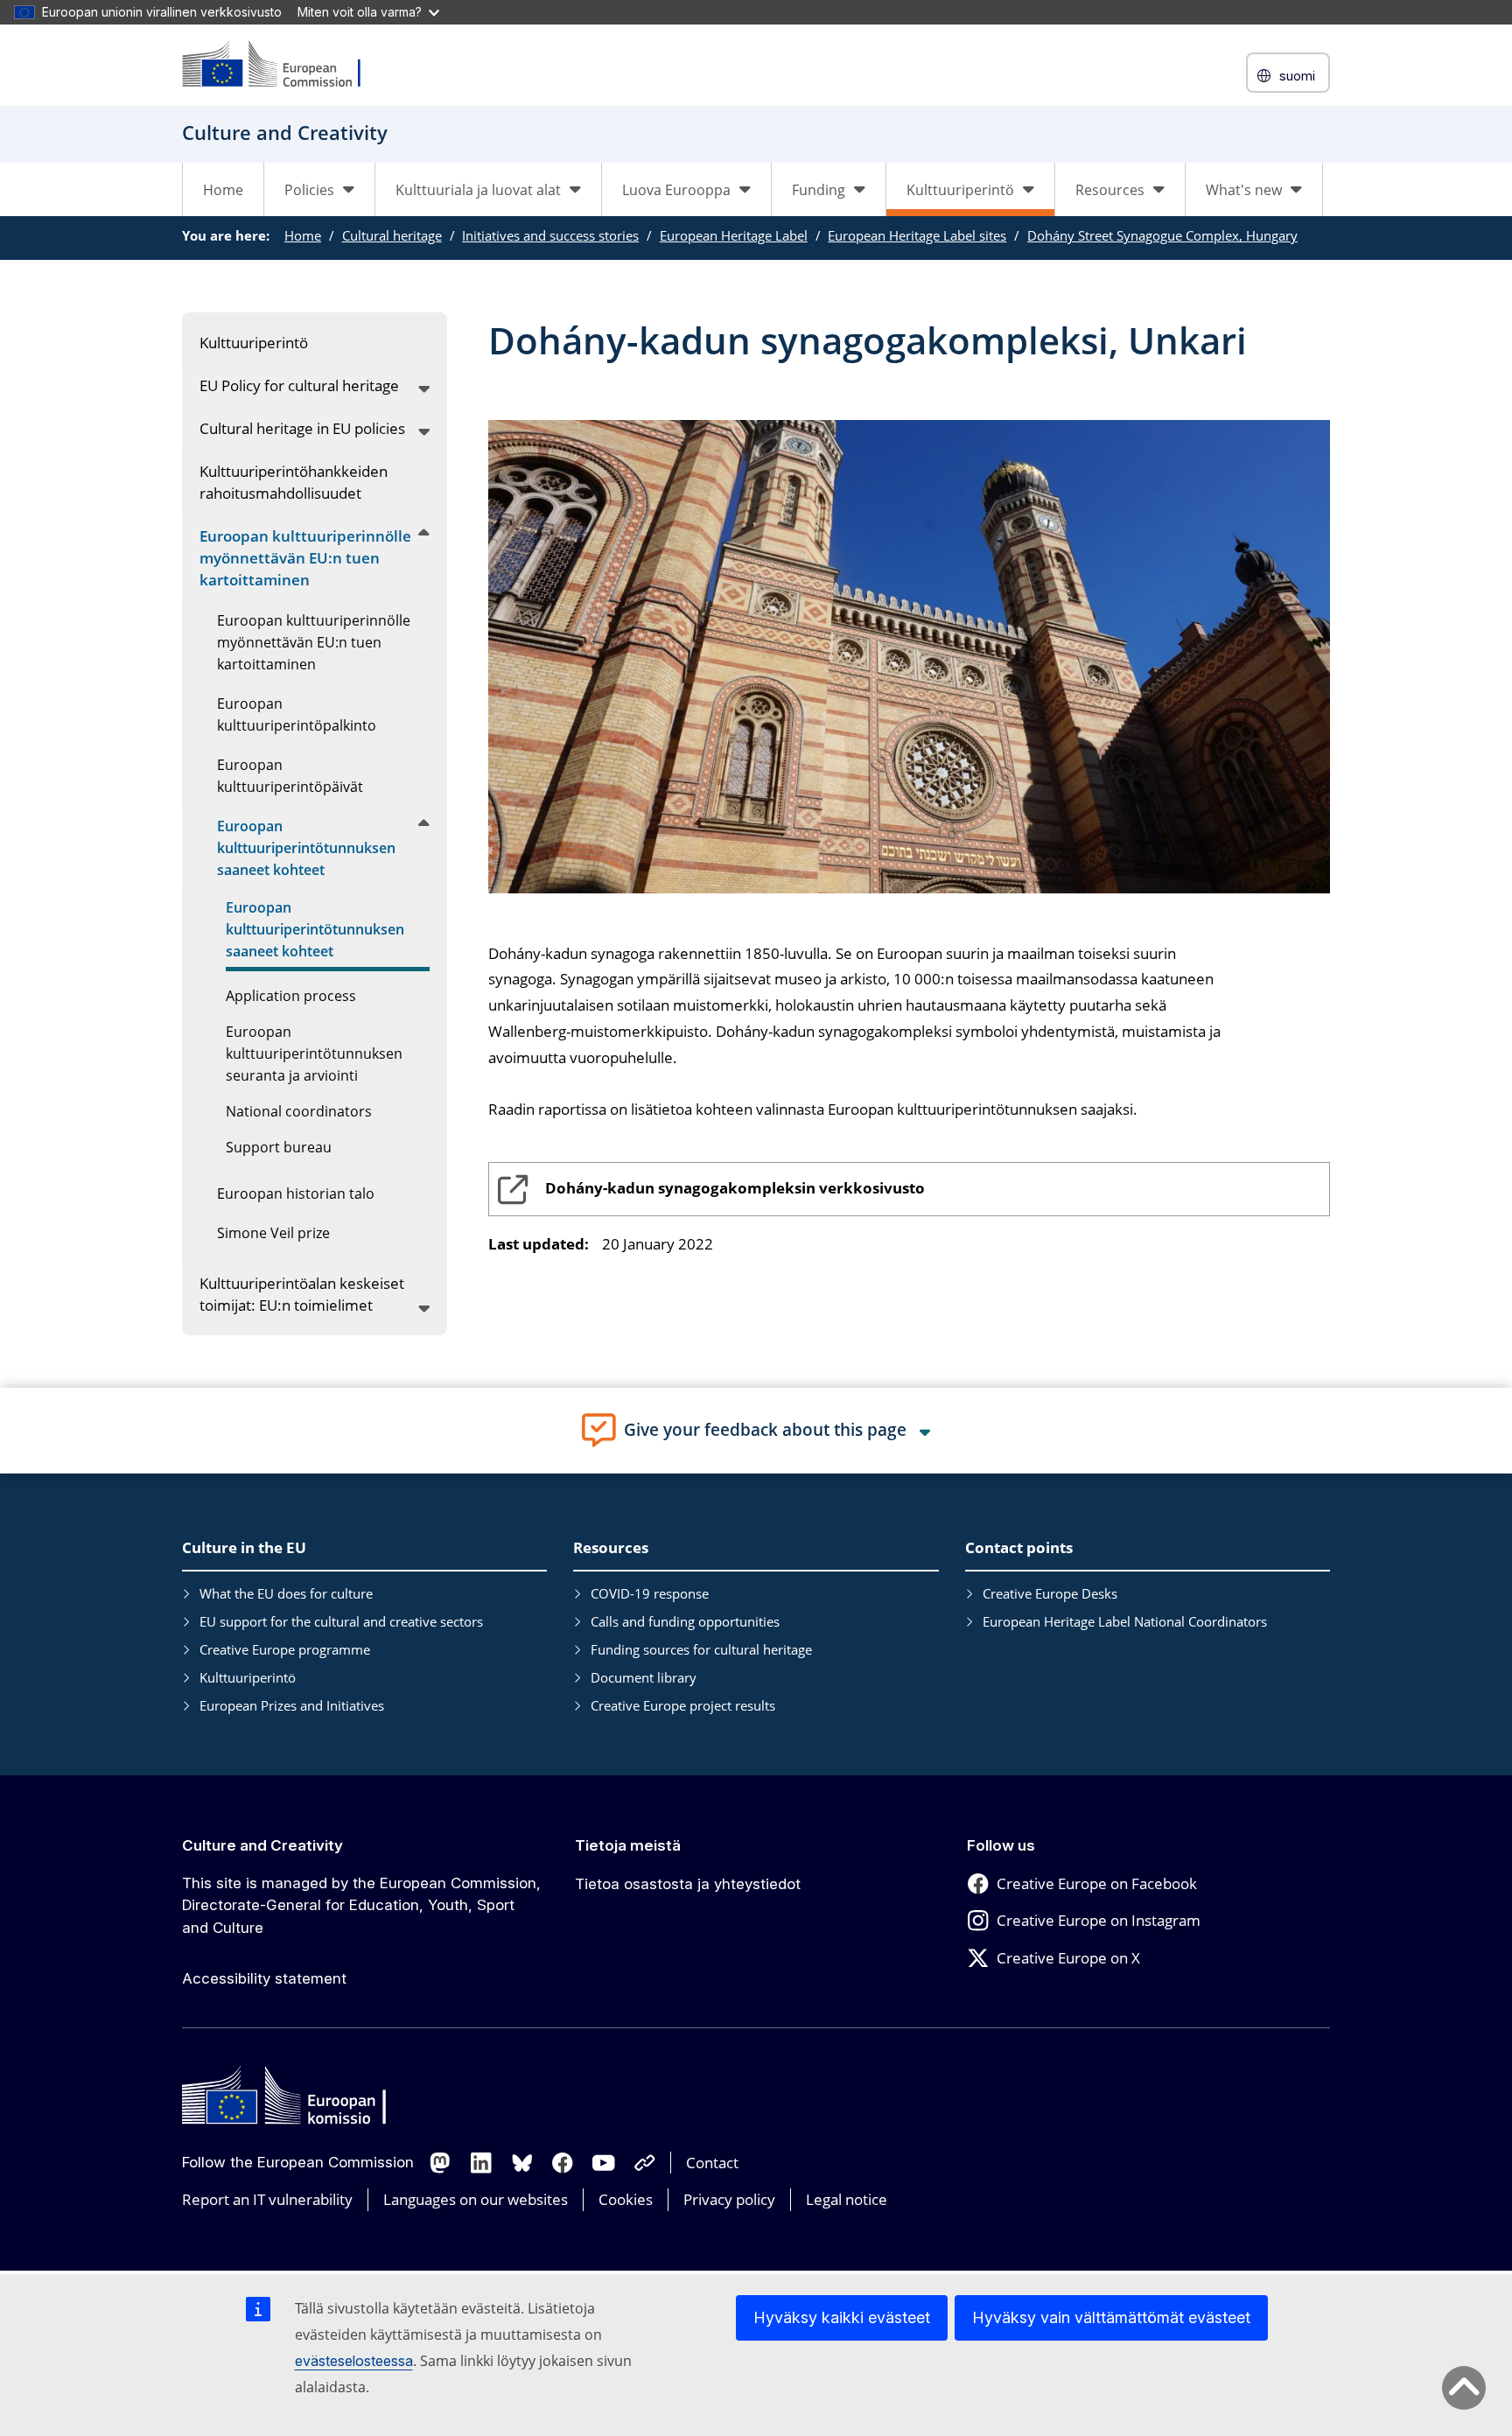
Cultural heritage (392, 235)
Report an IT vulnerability (267, 2199)
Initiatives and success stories (550, 235)
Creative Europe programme (285, 1649)
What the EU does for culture (286, 1593)
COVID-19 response (650, 1593)
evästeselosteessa (354, 2361)
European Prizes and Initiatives (292, 1705)
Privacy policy (729, 2199)
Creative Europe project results (683, 1705)
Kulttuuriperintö (248, 1677)
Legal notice (847, 2199)
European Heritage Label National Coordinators (1125, 1621)
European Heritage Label (734, 235)
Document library (644, 1677)
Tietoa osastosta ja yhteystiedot (688, 1884)
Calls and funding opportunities (685, 1621)
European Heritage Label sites (917, 235)
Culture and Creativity (262, 1845)
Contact (712, 2163)
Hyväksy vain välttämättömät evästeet (1111, 2317)
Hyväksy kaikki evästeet (842, 2317)
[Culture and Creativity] (283, 65)
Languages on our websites (476, 2199)
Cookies (626, 2199)
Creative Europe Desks (1050, 1593)
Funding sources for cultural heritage (701, 1649)
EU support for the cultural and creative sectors (341, 1621)
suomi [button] (1297, 76)
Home (223, 190)
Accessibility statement (264, 1978)
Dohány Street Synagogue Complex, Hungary (1162, 235)
